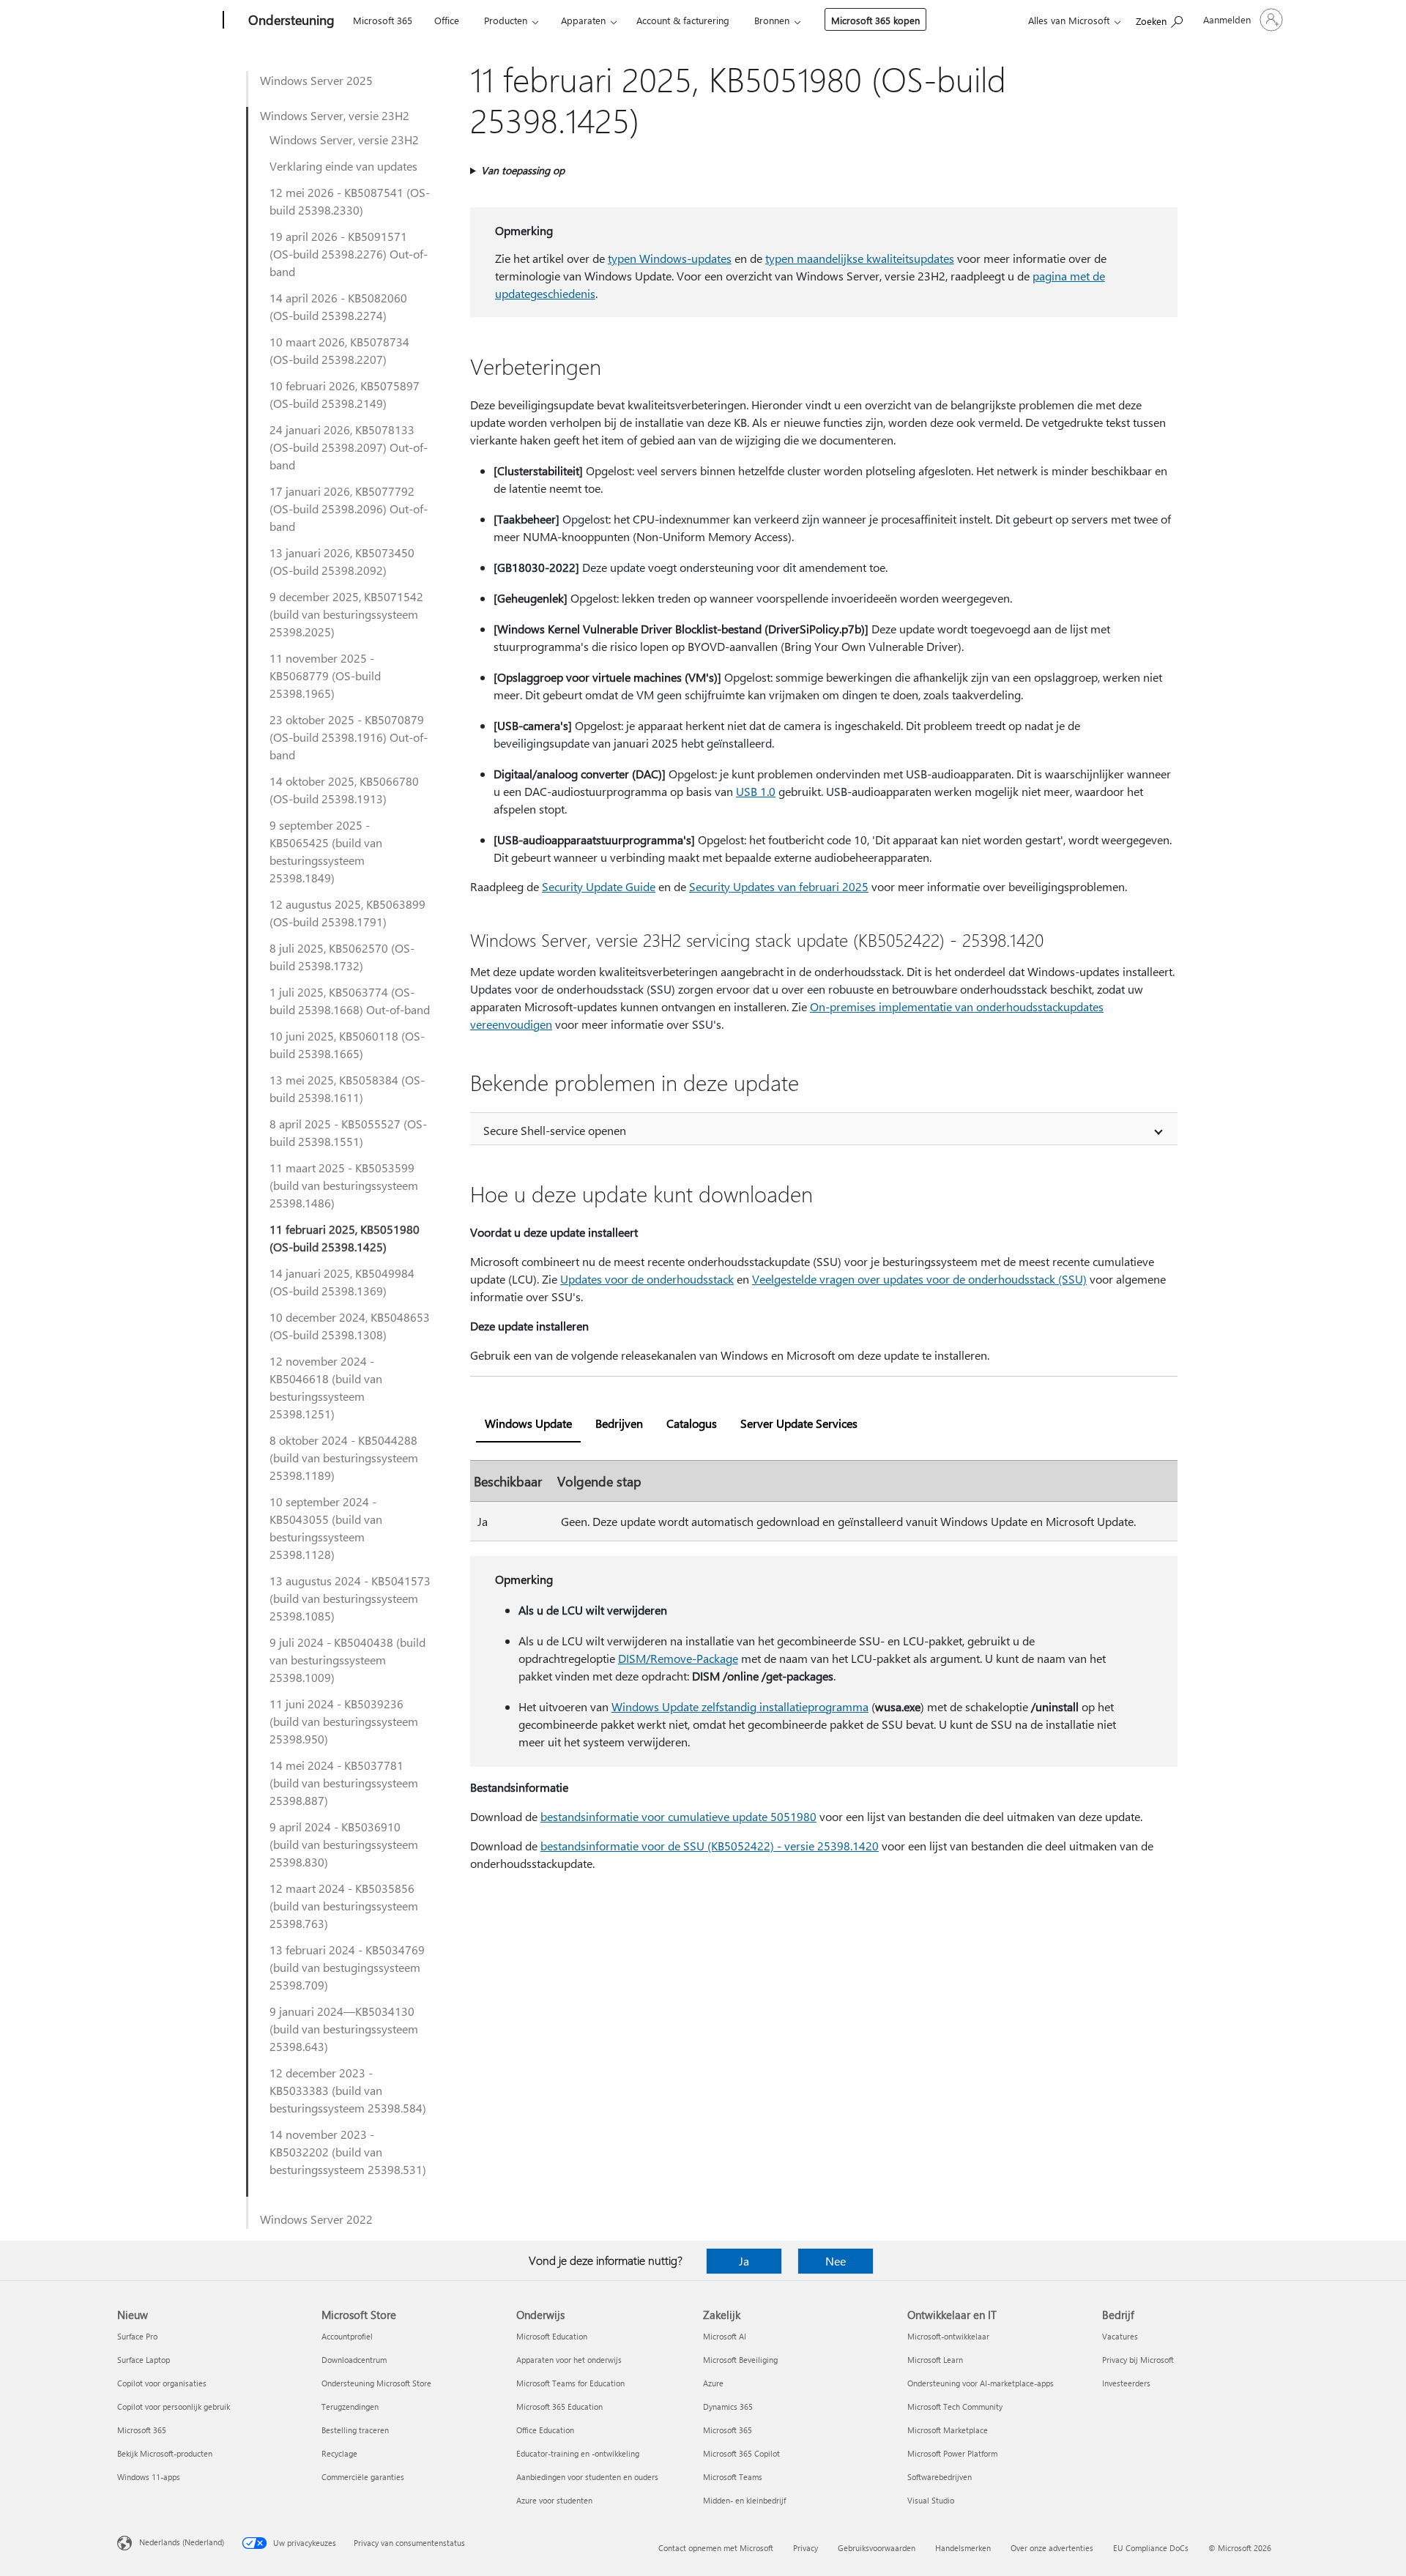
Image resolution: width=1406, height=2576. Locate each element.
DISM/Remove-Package (678, 1658)
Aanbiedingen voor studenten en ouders (587, 2477)
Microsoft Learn (935, 2360)
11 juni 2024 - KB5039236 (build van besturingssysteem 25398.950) (344, 1721)
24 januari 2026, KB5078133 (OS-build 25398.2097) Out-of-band (349, 447)
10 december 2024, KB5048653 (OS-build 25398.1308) (350, 1326)
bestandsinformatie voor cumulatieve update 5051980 (678, 1816)
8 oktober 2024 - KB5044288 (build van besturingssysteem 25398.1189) (344, 1458)
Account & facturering (683, 20)
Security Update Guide (599, 886)
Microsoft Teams (733, 2477)
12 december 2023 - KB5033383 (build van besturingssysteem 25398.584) (348, 2090)
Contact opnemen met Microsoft (716, 2548)
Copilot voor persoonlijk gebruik (174, 2406)
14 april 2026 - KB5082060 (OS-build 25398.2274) (338, 306)
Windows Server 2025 (316, 80)
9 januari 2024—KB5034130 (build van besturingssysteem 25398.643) (344, 2029)
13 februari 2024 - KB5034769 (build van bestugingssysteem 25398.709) (347, 1967)
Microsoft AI (725, 2336)
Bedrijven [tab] (619, 1423)
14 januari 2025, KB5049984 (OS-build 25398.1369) (342, 1282)
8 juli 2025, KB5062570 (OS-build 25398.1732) (342, 957)
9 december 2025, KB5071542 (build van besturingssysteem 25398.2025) (346, 614)
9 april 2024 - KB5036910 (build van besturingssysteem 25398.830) (344, 1844)
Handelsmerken (963, 2548)
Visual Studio (931, 2500)
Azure (713, 2383)
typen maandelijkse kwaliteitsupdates (860, 258)
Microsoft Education (552, 2336)
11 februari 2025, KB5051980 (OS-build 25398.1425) (345, 1238)
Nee (836, 2261)
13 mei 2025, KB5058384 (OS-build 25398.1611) (347, 1088)
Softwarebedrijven (940, 2477)
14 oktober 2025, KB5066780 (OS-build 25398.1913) (344, 790)
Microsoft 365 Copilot (741, 2453)
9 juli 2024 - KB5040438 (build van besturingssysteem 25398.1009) (347, 1660)
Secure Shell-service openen (555, 1130)
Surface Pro (137, 2336)
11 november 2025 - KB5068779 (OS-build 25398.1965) (325, 675)
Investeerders (1126, 2383)
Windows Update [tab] (528, 1423)
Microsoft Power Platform (952, 2453)
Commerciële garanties (363, 2477)
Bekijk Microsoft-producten (165, 2453)
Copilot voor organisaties (162, 2383)
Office (447, 20)
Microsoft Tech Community (955, 2406)
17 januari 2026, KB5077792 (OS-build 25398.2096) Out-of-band (349, 509)
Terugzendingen (350, 2406)
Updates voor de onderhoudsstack (647, 1279)
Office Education (545, 2430)
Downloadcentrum (354, 2360)
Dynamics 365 (728, 2406)
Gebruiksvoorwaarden (877, 2548)
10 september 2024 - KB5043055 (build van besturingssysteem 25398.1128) (326, 1528)
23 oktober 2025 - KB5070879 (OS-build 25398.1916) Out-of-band (349, 737)
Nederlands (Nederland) (182, 2542)
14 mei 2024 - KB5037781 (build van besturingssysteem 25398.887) (344, 1783)
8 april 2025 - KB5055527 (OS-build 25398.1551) (348, 1132)
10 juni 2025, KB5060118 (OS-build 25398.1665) (347, 1045)
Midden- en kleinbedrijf (744, 2500)
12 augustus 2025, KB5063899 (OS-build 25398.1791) (347, 913)
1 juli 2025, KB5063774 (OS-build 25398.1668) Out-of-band (350, 1001)
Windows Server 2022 (316, 2219)
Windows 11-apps (149, 2477)
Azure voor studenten (554, 2500)
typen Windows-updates (670, 258)
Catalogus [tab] (692, 1423)
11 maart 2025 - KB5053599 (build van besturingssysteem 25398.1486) (344, 1185)
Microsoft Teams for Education (570, 2383)
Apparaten (583, 20)
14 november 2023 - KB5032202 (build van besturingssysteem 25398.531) (348, 2152)
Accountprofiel (347, 2336)
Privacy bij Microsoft (1138, 2360)
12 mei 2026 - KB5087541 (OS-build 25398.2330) (350, 201)
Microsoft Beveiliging (740, 2360)
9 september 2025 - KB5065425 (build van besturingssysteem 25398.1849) (326, 851)
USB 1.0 (756, 791)
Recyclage (339, 2453)
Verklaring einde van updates (343, 166)
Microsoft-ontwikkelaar (948, 2336)
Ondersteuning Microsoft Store (376, 2383)
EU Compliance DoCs (1151, 2548)
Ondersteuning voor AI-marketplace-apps (981, 2383)
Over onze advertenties (1052, 2548)
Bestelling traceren (355, 2430)
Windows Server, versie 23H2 (335, 115)
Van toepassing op (523, 170)
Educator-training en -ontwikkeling (578, 2453)
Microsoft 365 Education (559, 2406)
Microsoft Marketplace (948, 2430)
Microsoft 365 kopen (875, 20)
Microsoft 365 (383, 20)
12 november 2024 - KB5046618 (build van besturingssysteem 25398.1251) (326, 1387)
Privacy (806, 2548)
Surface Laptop (144, 2360)
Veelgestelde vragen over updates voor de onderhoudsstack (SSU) (919, 1279)
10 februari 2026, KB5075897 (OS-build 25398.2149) (345, 394)
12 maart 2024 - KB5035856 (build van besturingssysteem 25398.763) (344, 1906)
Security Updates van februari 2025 (779, 886)
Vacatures (1120, 2336)
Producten (506, 20)
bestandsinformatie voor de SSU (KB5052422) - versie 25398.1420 (710, 1846)
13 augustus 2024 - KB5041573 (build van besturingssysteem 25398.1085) (350, 1598)
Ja (744, 2261)
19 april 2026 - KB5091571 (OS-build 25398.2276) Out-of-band (349, 254)
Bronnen (772, 20)
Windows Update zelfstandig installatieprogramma (740, 1706)
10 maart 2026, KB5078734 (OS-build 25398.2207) (339, 350)
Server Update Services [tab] (799, 1423)
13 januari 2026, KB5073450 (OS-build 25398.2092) (342, 561)
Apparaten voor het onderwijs (569, 2360)
